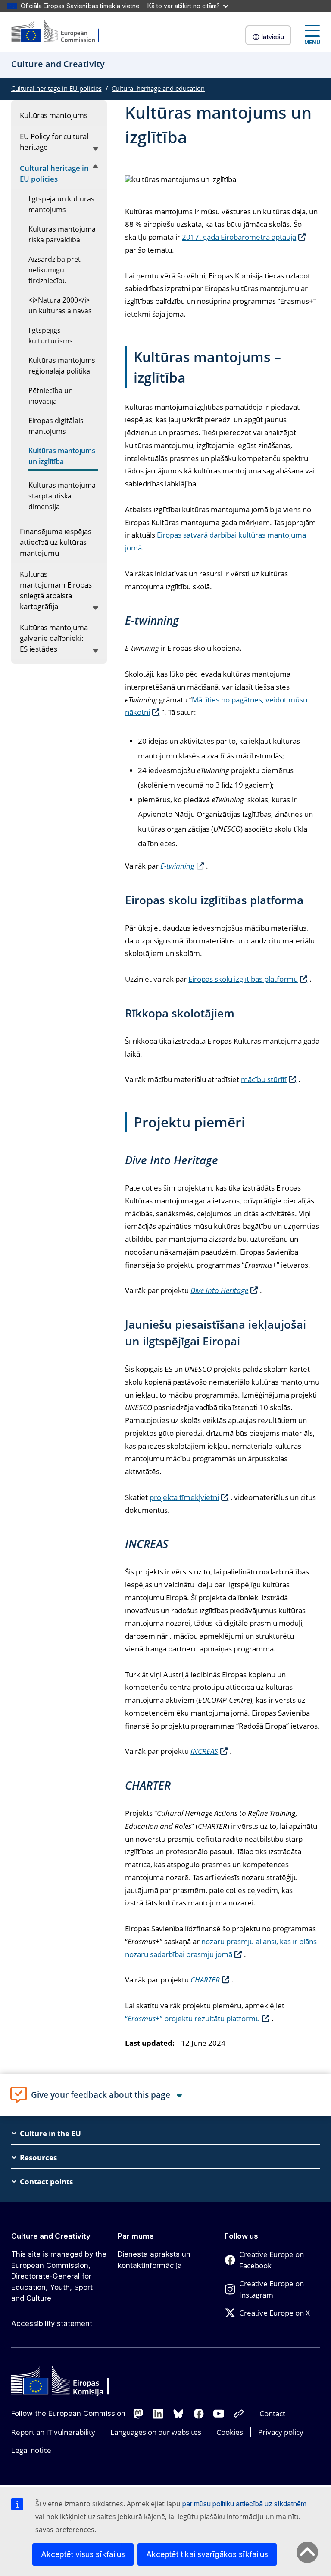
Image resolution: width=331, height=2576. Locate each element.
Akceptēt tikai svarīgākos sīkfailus (207, 2554)
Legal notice (31, 2450)
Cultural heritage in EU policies (56, 88)
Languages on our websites (156, 2432)
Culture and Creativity (51, 2236)
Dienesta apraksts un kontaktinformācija (154, 2260)
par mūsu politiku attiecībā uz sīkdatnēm (244, 2504)
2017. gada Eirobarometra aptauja (239, 237)
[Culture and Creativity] (61, 32)
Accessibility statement (52, 2323)
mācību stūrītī (264, 1079)
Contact (272, 2414)
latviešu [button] (273, 37)
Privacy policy (281, 2432)
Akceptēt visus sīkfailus (83, 2554)
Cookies (230, 2432)
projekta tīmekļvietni (184, 1497)
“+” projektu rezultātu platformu (192, 2018)
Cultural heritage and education (158, 88)
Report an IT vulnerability (53, 2432)
